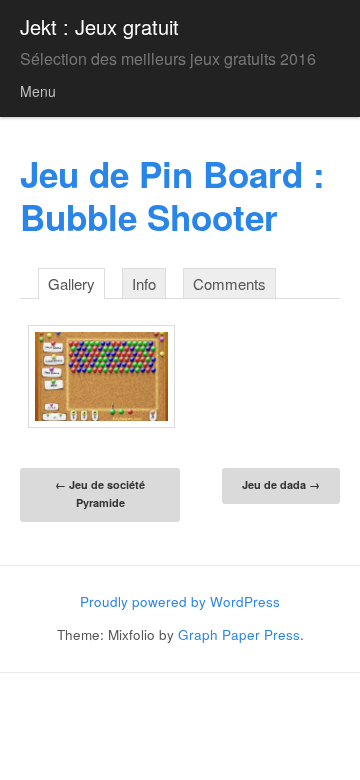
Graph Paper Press (239, 634)
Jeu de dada (281, 484)
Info (144, 283)
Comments (229, 283)
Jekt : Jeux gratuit (99, 26)
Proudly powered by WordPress (180, 601)
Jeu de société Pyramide (100, 493)
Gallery (71, 283)
